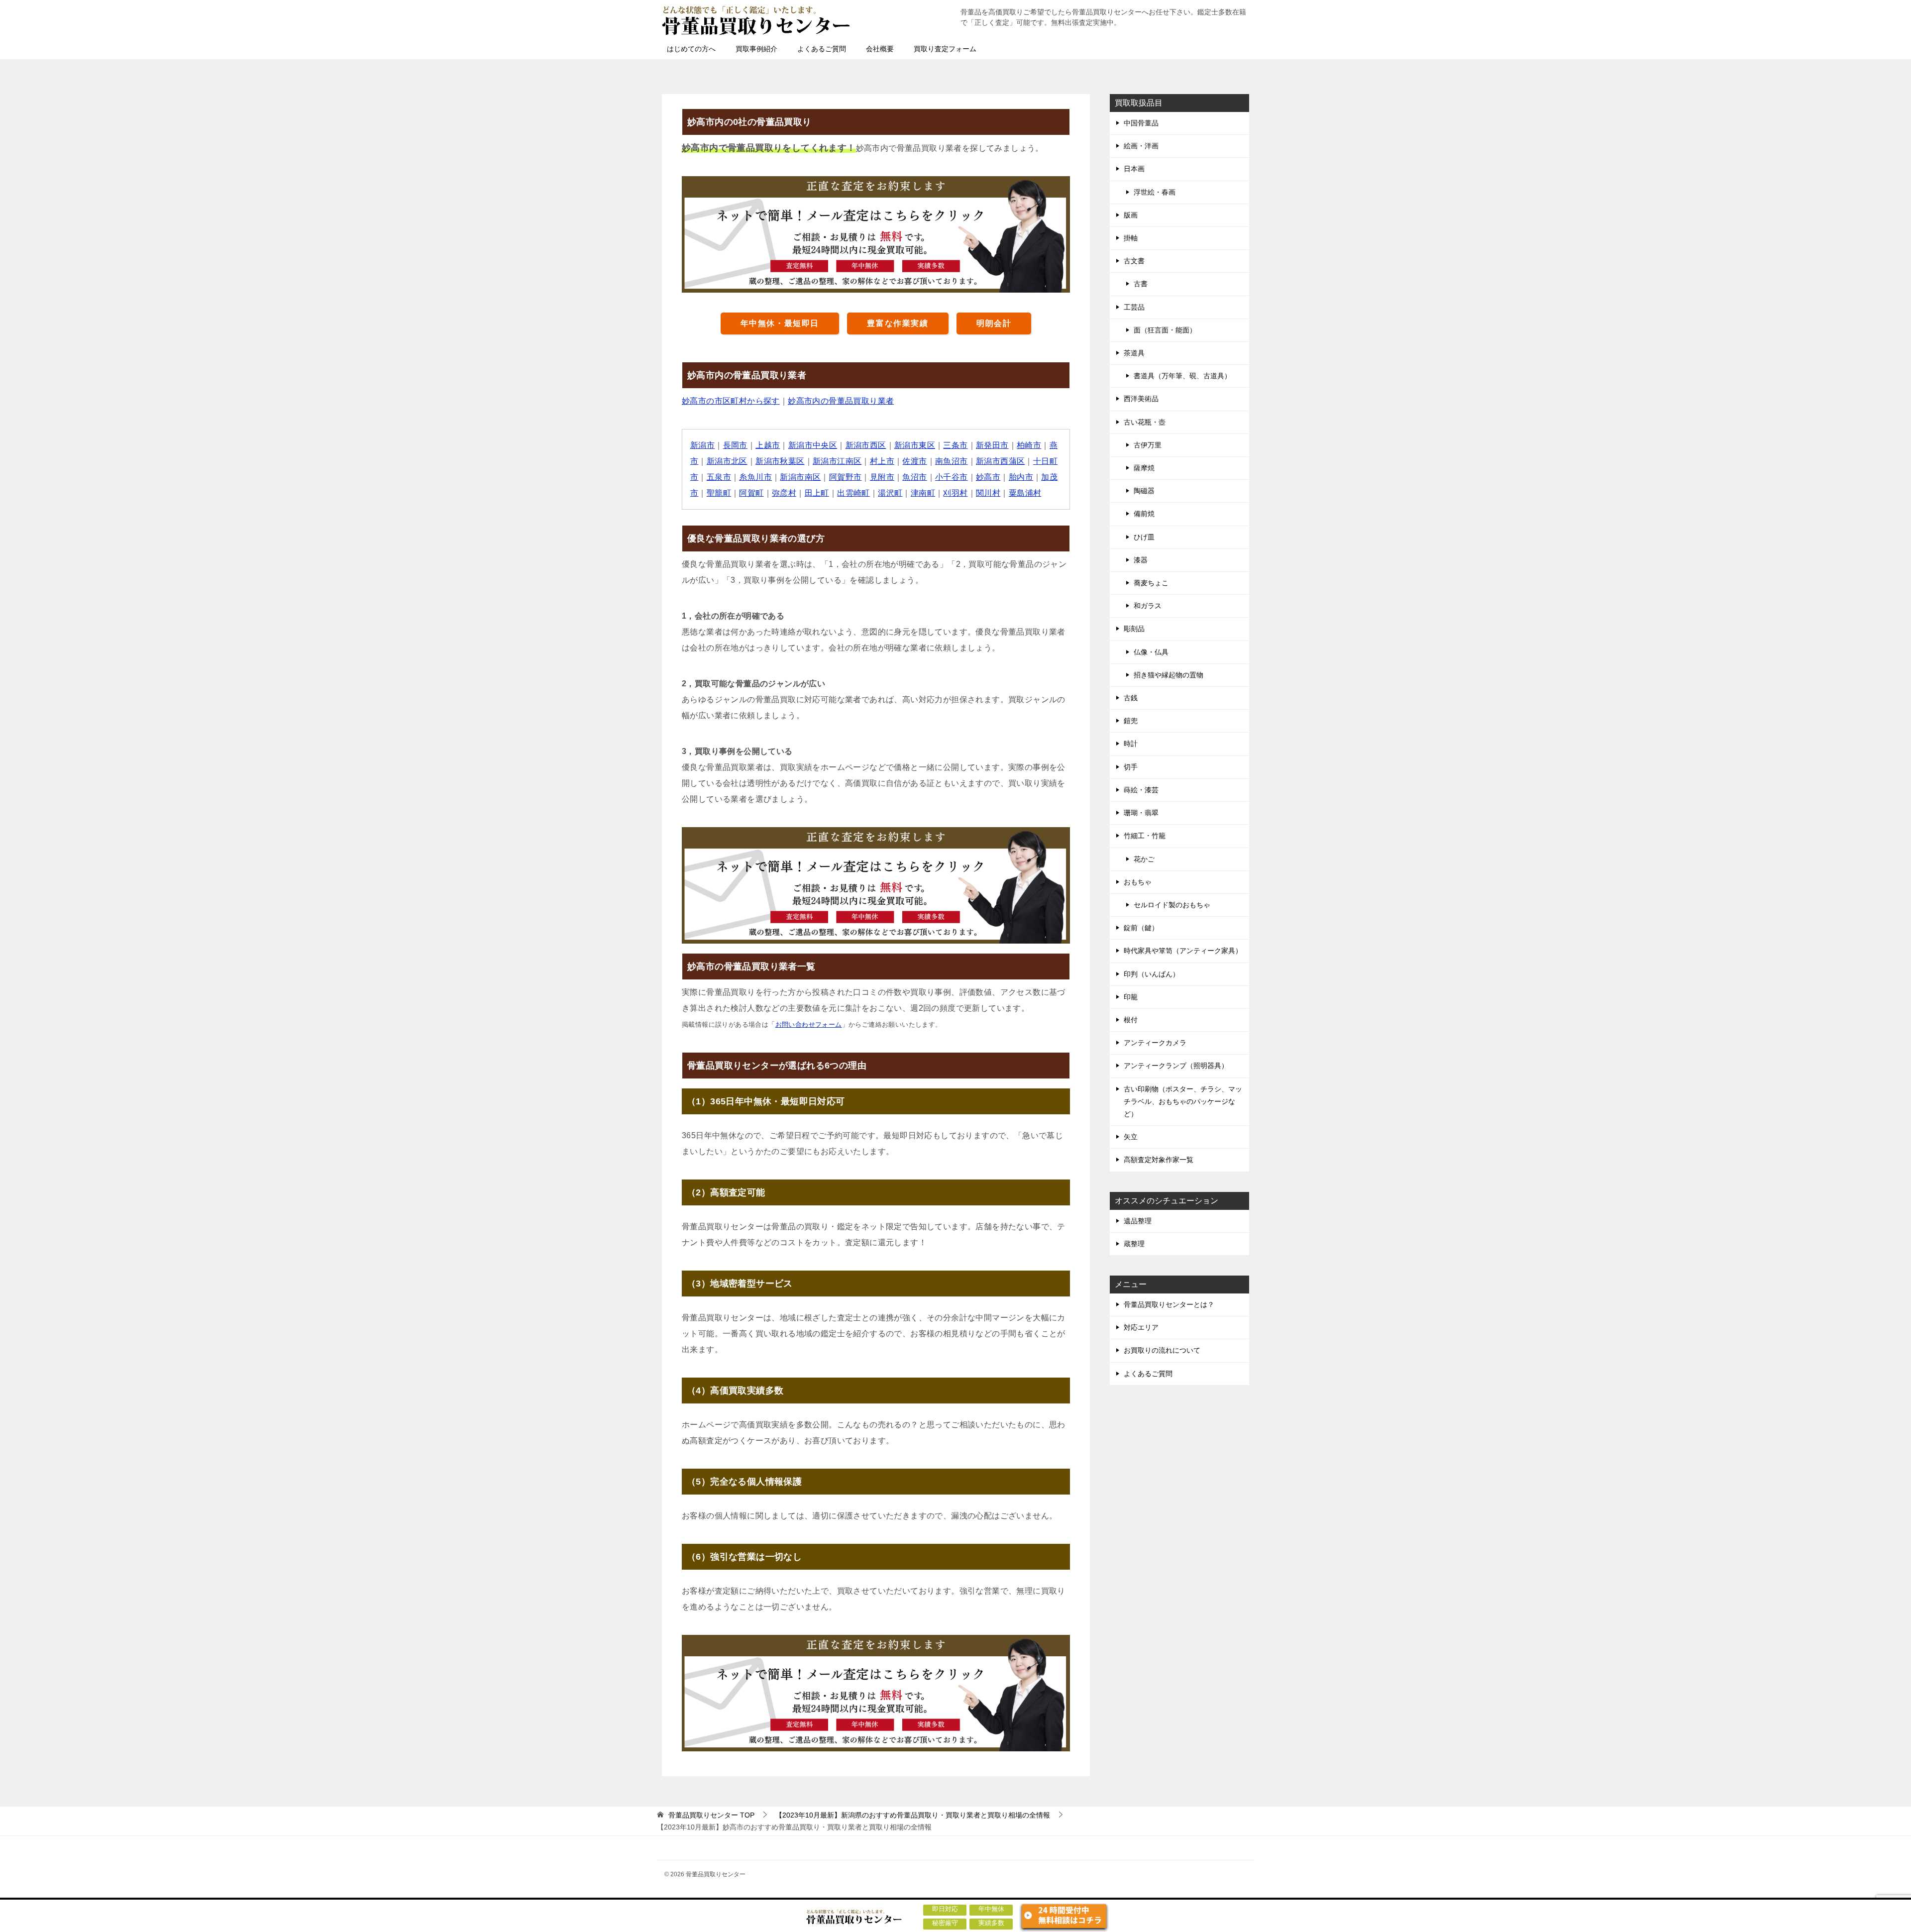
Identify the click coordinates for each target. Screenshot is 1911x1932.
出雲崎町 (853, 493)
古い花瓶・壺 (1145, 422)
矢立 (1131, 1137)
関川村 (988, 493)
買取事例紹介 (756, 49)
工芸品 (1134, 307)
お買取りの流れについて (1162, 1350)
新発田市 (992, 445)
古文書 (1134, 261)
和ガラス (1148, 606)
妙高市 (988, 477)
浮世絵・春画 (1155, 192)
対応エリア (1141, 1327)
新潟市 (702, 445)
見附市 (882, 477)
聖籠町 (719, 493)
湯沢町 (890, 493)
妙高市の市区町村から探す (731, 401)
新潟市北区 (727, 461)
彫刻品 (1134, 629)
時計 (1131, 744)
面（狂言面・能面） (1165, 330)
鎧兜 (1131, 721)
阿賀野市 (846, 477)
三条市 (955, 445)
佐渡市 (914, 461)
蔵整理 (1134, 1244)
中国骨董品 (1141, 123)
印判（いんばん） (1152, 974)
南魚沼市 (952, 461)
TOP (711, 1815)
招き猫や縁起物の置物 (1168, 675)
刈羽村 (955, 493)
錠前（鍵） (1141, 928)
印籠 (1131, 997)
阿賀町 (751, 493)
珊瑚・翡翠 (1141, 813)
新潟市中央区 (813, 445)
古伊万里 (1148, 445)
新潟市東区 (915, 445)
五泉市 (719, 477)
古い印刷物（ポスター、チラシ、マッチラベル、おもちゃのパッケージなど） (1183, 1101)
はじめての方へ (691, 49)
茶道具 (1134, 353)
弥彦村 (784, 493)
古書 (1141, 284)
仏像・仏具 (1151, 652)
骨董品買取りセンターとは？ (1169, 1304)
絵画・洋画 (1141, 146)
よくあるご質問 (822, 49)
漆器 (1141, 560)
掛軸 (1131, 238)
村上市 (882, 461)
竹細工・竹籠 (1145, 836)
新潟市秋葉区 (780, 461)
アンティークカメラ (1155, 1043)
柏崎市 (1029, 445)
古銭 (1131, 698)
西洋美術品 (1141, 399)
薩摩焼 (1144, 468)
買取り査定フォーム (945, 49)
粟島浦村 (1025, 493)
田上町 (817, 493)
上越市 (768, 445)
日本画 (1134, 169)
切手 (1131, 767)
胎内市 (1021, 477)
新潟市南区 (800, 477)
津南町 (923, 493)
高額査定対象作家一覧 (1159, 1160)
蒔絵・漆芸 (1141, 790)
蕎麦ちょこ (1151, 583)
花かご (1144, 859)
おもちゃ (1138, 882)
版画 (1131, 215)
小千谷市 (952, 477)
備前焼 (1144, 514)
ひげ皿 (1144, 537)
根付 (1131, 1020)
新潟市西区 (866, 445)
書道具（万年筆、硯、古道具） (1182, 376)
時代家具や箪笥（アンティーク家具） (1183, 951)
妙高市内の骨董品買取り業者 (841, 401)
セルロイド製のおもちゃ (1172, 905)
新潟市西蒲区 (1000, 461)
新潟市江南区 (837, 461)
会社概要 (880, 49)
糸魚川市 (755, 477)
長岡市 (735, 445)
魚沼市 (914, 477)
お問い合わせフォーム (809, 1024)
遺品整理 (1138, 1221)
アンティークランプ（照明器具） (1176, 1066)
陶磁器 (1144, 491)
